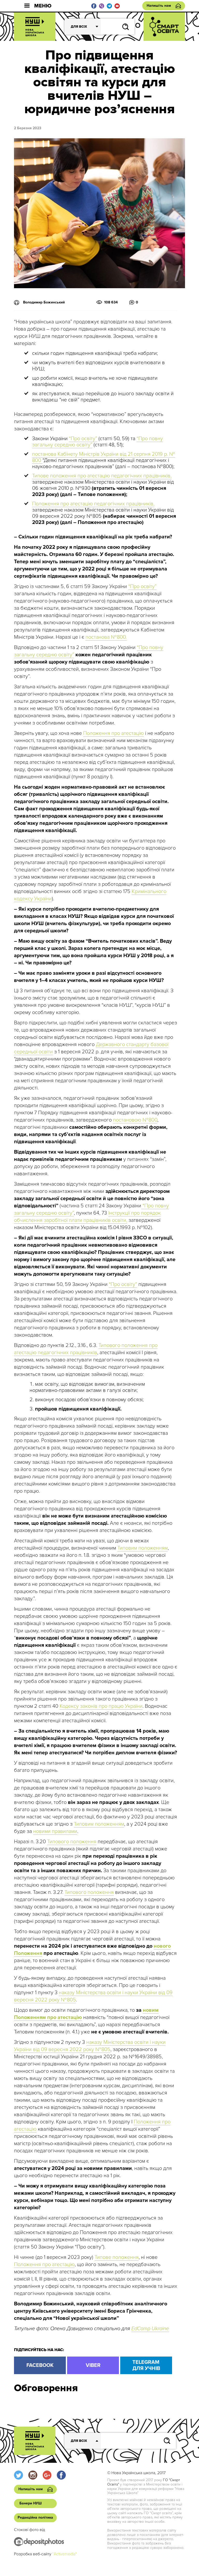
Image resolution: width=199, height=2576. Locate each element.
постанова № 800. (106, 637)
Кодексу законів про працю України (101, 1706)
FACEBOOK (40, 2365)
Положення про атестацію (113, 733)
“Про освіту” (83, 439)
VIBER (93, 2365)
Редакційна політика (35, 2517)
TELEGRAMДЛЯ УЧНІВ (146, 2365)
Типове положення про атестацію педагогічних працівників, (102, 476)
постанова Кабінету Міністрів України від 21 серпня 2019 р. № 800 (104, 457)
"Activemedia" (65, 2554)
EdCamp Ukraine (150, 2329)
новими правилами (55, 1831)
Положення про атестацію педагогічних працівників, (93, 504)
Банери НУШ (31, 2503)
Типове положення (117, 2257)
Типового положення (72, 1842)
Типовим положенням (143, 1548)
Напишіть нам (159, 6)
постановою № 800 (135, 1120)
